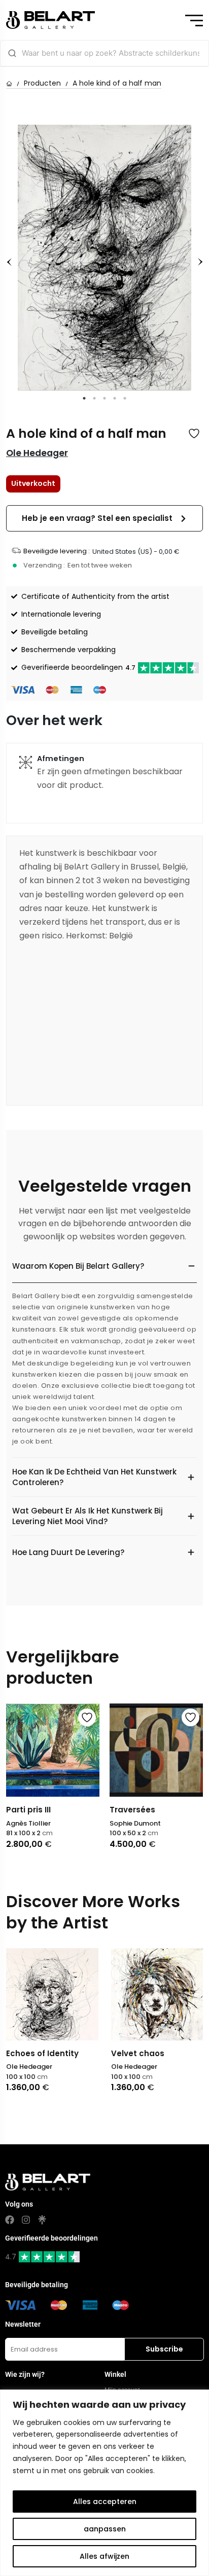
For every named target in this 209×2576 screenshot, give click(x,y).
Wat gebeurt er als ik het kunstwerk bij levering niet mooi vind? (88, 1516)
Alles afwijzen (104, 2556)
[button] (104, 519)
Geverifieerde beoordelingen (78, 667)
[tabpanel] (104, 258)
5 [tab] (125, 398)
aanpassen (105, 2529)
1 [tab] (84, 398)
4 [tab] (115, 398)
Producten (42, 83)
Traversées (132, 1810)
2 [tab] (94, 398)
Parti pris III (28, 1810)
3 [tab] (104, 398)
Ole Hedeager (37, 453)
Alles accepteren (105, 2502)
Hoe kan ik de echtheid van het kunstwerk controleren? (94, 1477)
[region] (104, 2483)
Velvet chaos (138, 2053)
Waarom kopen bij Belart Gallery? (78, 1266)
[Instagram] (26, 2220)
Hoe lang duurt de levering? (68, 1552)
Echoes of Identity (42, 2053)
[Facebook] (10, 2220)
